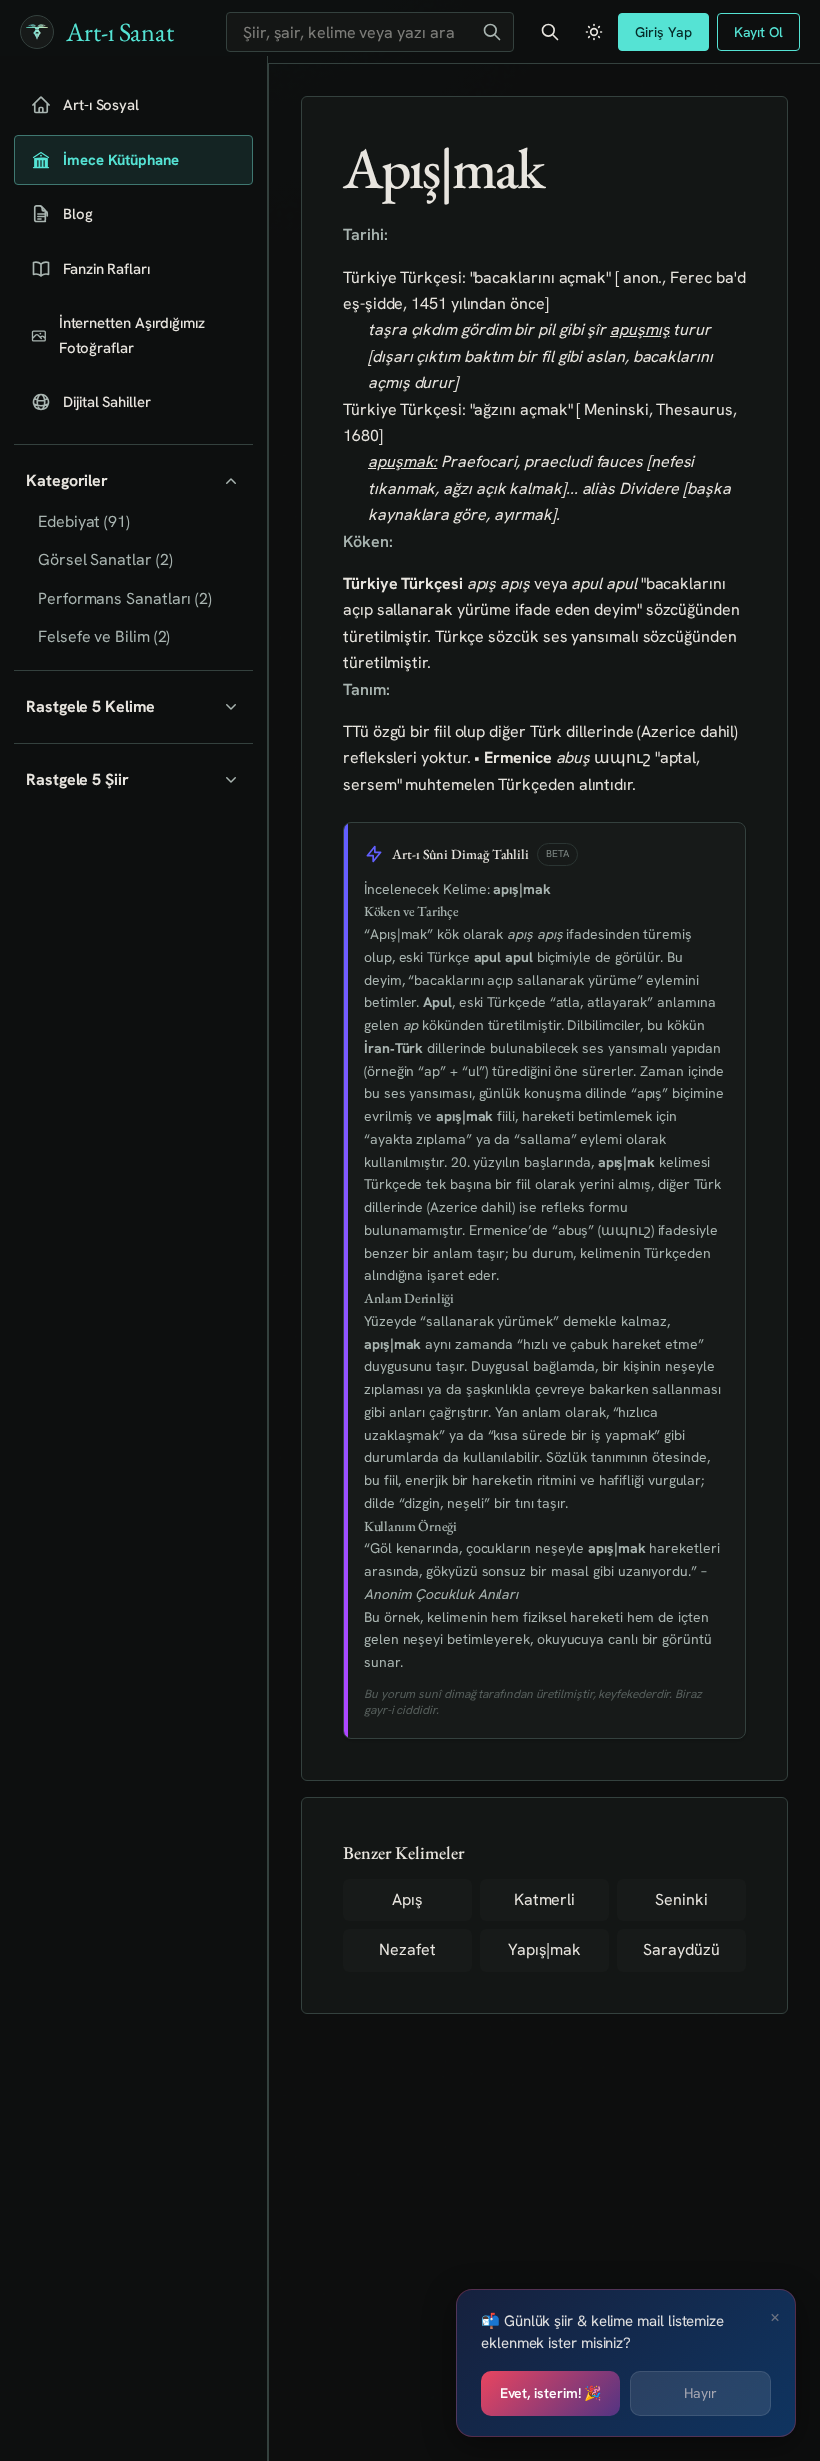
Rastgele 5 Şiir (77, 779)
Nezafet (407, 1949)
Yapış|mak (544, 1949)
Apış (407, 1899)
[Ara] (492, 32)
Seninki (681, 1899)
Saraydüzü (681, 1949)
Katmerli (544, 1899)
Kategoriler (67, 480)
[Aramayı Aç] (550, 32)
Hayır (700, 2393)
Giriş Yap (663, 32)
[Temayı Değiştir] (594, 32)
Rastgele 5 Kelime (90, 706)
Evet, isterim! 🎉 (551, 2393)
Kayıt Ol (758, 32)
